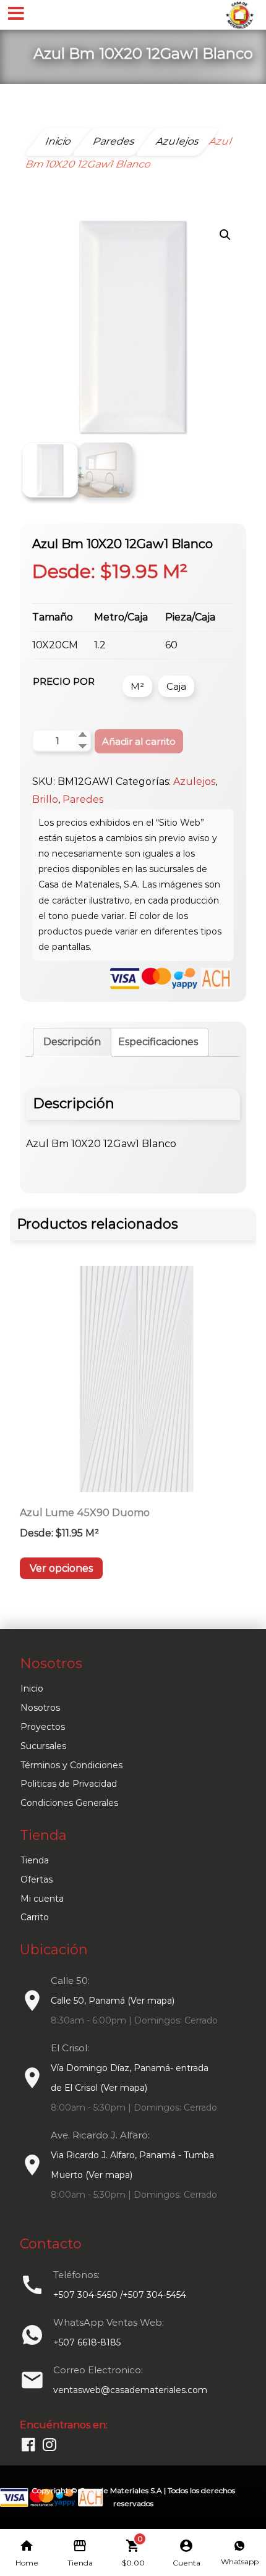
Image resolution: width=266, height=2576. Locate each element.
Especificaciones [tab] (158, 1042)
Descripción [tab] (72, 1042)
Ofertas (36, 1879)
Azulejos (194, 782)
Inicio (32, 1688)
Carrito (35, 1917)
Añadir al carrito (139, 741)
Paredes (83, 799)
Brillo (45, 799)
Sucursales (43, 1746)
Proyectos (43, 1727)
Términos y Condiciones (71, 1765)
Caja (176, 686)
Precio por (64, 681)
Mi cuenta (42, 1899)
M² (137, 686)
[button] (225, 235)
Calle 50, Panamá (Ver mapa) (113, 2001)
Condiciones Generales (69, 1803)
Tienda (35, 1860)
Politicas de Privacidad (69, 1784)
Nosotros (40, 1708)
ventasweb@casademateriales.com (130, 2390)
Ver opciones (61, 1568)
